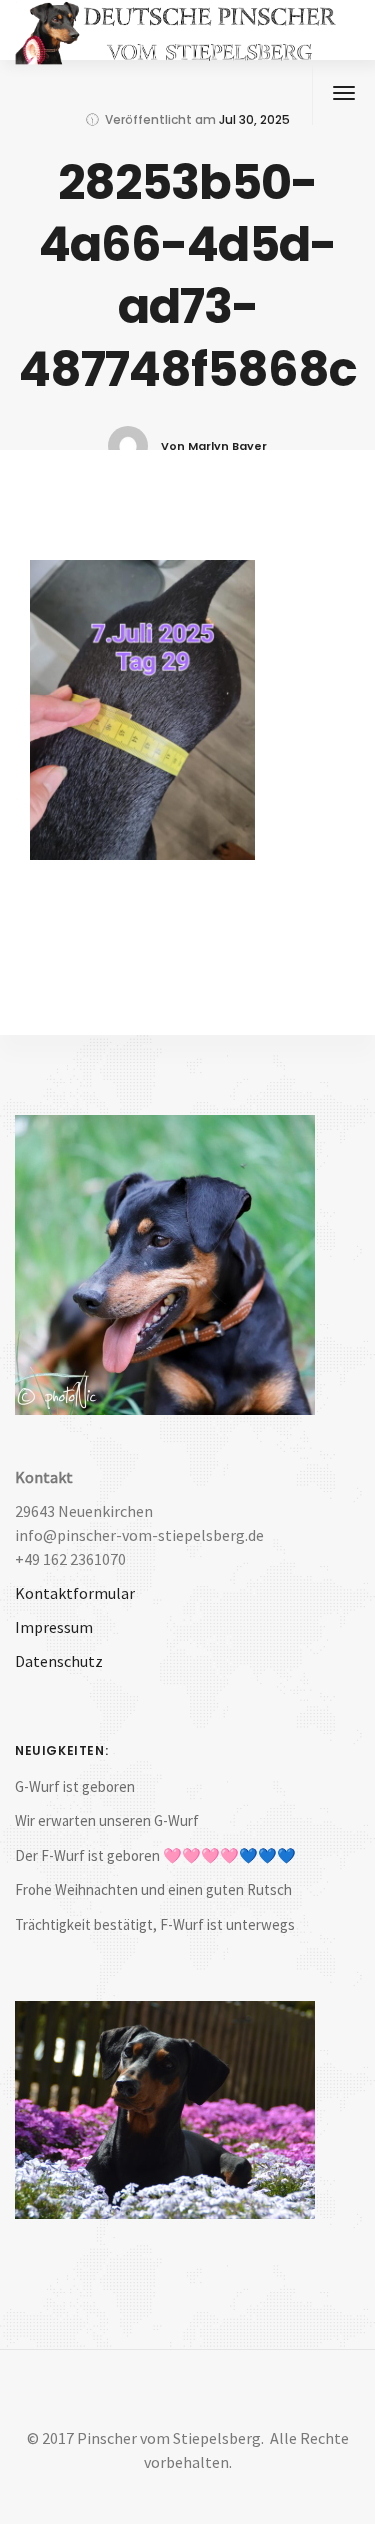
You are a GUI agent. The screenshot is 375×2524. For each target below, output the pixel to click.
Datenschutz (59, 1661)
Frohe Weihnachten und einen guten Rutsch (153, 1889)
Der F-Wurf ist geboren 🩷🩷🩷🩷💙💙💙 (155, 1855)
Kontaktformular (75, 1593)
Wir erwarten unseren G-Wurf (107, 1820)
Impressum (54, 1627)
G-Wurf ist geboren (75, 1786)
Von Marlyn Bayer (214, 446)
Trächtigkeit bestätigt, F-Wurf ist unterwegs (155, 1924)
